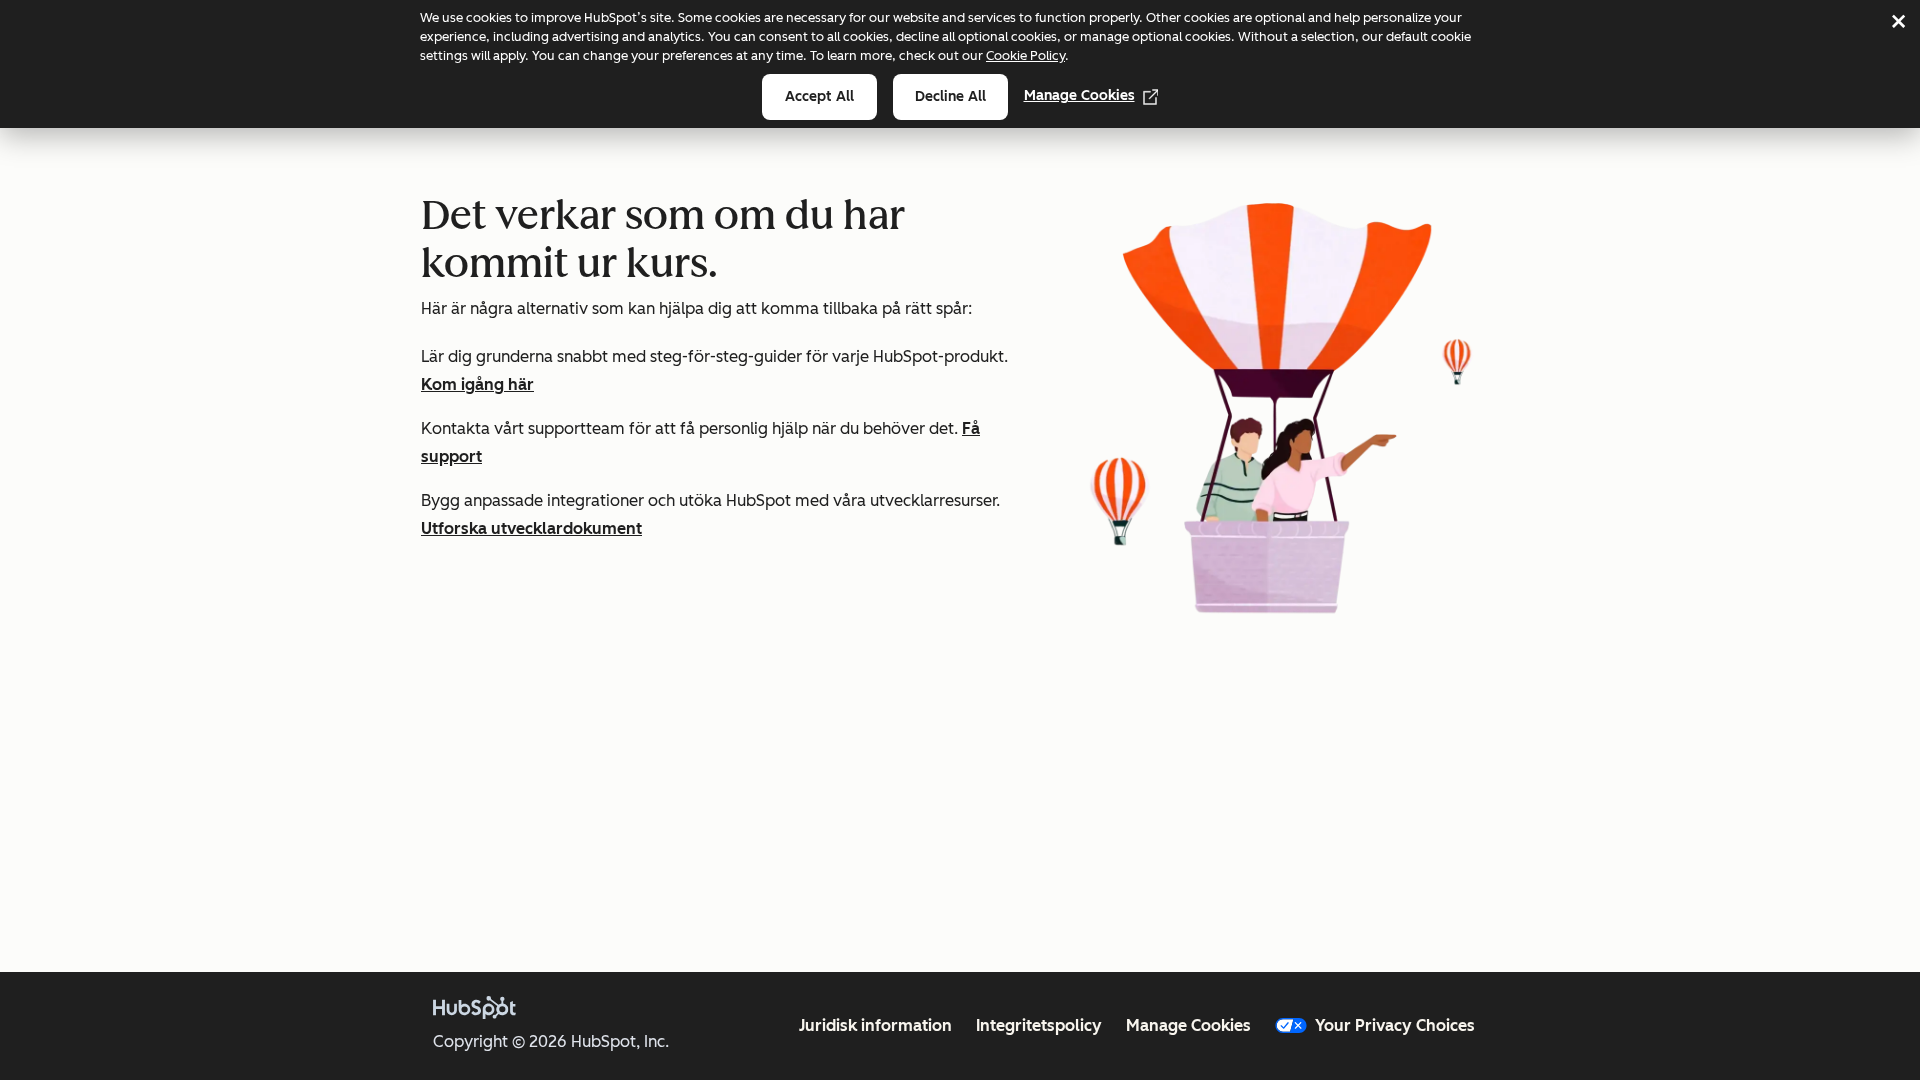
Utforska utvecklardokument (531, 528)
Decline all (950, 96)
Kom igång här (477, 384)
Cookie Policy (1025, 55)
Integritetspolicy (1039, 1025)
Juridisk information (875, 1025)
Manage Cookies (1079, 95)
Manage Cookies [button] (1188, 1025)
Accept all (819, 96)
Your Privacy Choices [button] (1395, 1025)
